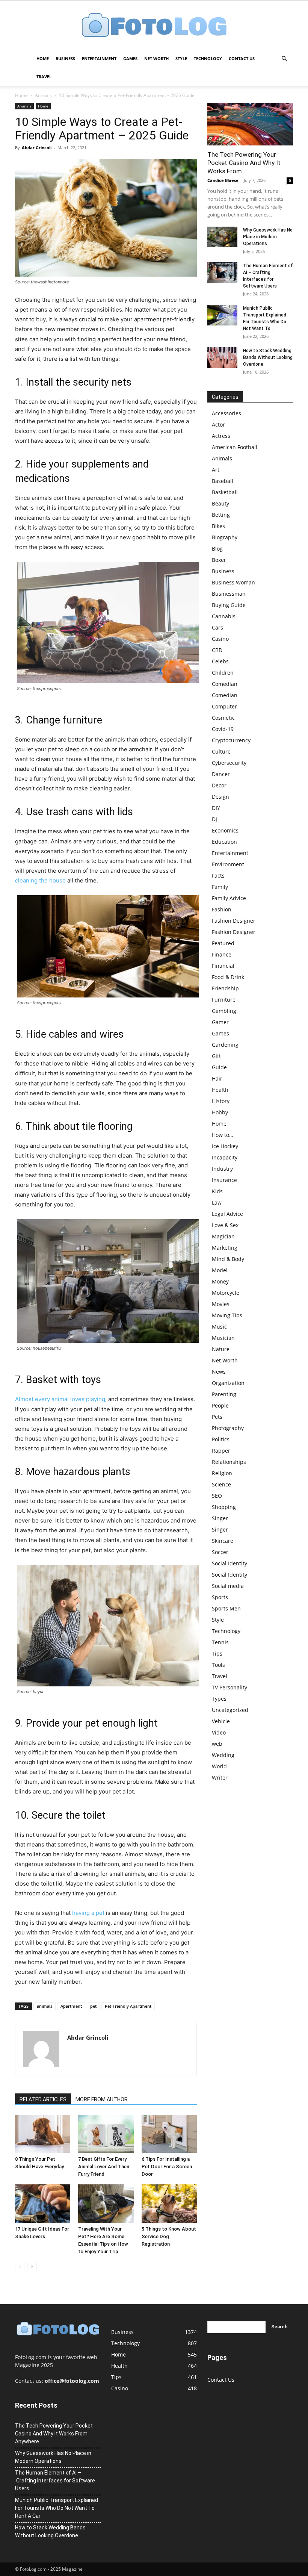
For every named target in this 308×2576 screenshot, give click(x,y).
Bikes (218, 526)
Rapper (221, 1451)
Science (221, 1484)
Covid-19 (223, 729)
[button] (284, 59)
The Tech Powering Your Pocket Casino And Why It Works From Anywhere (54, 2434)
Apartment (71, 2006)
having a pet (88, 1913)
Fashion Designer (234, 921)
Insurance (224, 1180)
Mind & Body (228, 1259)
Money (220, 1281)
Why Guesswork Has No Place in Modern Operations (268, 237)
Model (220, 1270)
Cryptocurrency (231, 740)
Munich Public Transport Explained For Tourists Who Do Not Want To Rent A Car (57, 2508)
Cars (217, 627)
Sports (220, 1597)
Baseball (223, 481)
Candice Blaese (223, 180)
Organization (228, 1383)
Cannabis (224, 616)
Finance (222, 954)
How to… (223, 1135)
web (217, 1744)
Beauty (220, 503)
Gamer (220, 1022)
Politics (221, 1439)
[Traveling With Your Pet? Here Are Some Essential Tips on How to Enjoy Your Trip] (106, 2203)
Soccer (220, 1552)
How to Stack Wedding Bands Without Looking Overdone (268, 357)
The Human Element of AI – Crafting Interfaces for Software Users (55, 2481)
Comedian (225, 684)
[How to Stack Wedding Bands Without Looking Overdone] (222, 358)
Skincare (223, 1541)
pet (93, 2006)
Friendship (225, 988)
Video (219, 1732)
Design (220, 797)
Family (220, 887)
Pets (217, 1417)
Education (224, 842)
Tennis (220, 1642)
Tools (218, 1665)
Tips (217, 1654)
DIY (216, 808)
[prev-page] (20, 2266)
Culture (221, 751)
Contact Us (242, 58)
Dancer (221, 774)
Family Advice (229, 898)
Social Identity (229, 1563)
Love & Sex (225, 1225)
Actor (218, 425)
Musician (223, 1338)
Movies (221, 1304)
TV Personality (229, 1687)
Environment (228, 864)
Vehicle (221, 1721)
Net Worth (156, 58)
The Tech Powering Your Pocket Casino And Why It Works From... (244, 163)
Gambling (224, 1011)
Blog (217, 549)
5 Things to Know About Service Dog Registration (169, 2236)
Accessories (226, 413)
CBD (217, 650)
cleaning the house (40, 880)
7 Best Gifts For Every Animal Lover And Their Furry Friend (104, 2167)
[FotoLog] (154, 26)
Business (65, 58)
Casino (220, 639)
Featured (223, 943)
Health (220, 1090)
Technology (208, 58)
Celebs (220, 661)
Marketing (225, 1248)
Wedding (223, 1755)
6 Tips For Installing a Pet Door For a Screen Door (167, 2167)
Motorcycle (226, 1293)
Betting (221, 515)
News (219, 1372)
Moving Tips (227, 1315)
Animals (43, 95)
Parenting (224, 1394)
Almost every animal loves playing (60, 1399)
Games (130, 58)
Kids (217, 1191)
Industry (222, 1169)
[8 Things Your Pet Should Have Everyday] (43, 2134)
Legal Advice (227, 1214)
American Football (235, 447)
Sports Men (226, 1608)
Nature (221, 1349)
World (219, 1766)
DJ (214, 819)
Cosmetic (223, 718)
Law (217, 1202)
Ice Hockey (225, 1146)
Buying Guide (229, 605)
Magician (223, 1236)
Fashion (222, 909)
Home (43, 58)
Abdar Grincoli (37, 148)
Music (219, 1327)
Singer (220, 1518)
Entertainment (99, 58)
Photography (228, 1428)
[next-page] (32, 2266)
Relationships (229, 1462)
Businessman (229, 594)
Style (181, 58)
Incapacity (225, 1157)
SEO (217, 1496)
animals (45, 2006)
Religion (222, 1473)
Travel (44, 76)
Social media (228, 1586)
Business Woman (233, 582)
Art (216, 470)
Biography (225, 537)
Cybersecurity (229, 763)
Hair (217, 1078)
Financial (223, 966)
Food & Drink (228, 977)
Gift (216, 1056)
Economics (225, 830)
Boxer (219, 560)
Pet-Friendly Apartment (128, 2006)
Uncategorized (230, 1710)
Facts (218, 876)
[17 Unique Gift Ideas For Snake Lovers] (43, 2203)
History (221, 1101)
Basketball (225, 492)
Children (223, 673)
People (220, 1405)
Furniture (224, 1000)
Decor (219, 785)
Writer (220, 1778)
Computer (224, 706)
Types (219, 1699)
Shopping (224, 1507)
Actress (221, 436)
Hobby (220, 1112)
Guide (219, 1067)
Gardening (225, 1045)
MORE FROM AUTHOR (102, 2099)
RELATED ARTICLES (43, 2099)
